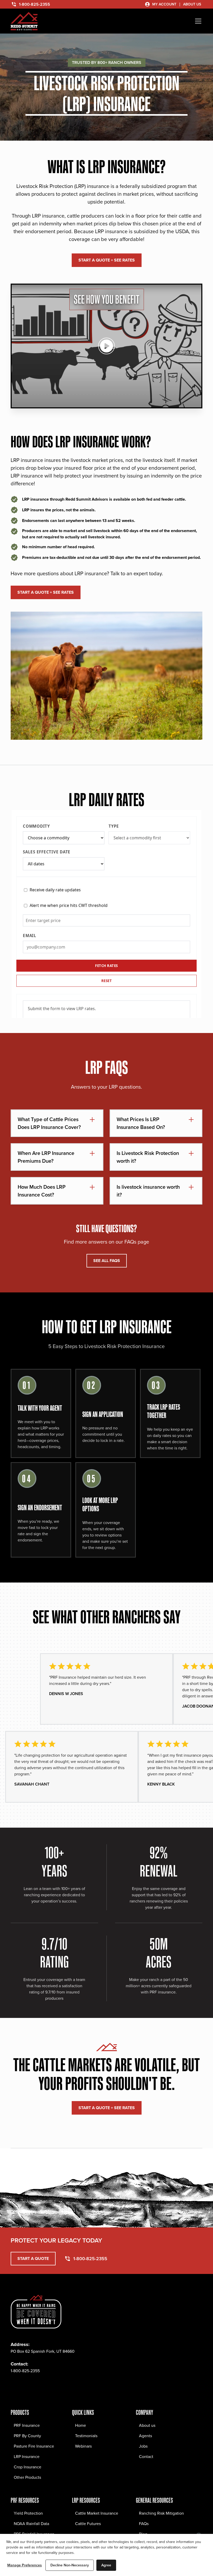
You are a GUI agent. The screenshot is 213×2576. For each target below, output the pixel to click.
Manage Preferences (25, 2565)
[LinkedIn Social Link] (49, 2386)
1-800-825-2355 (25, 2371)
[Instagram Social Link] (26, 2386)
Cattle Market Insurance (97, 2513)
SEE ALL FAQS (107, 1261)
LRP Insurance (27, 2456)
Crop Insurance (28, 2467)
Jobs (143, 2446)
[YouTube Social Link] (61, 2386)
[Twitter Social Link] (38, 2386)
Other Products (27, 2477)
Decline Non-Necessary (70, 2565)
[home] (24, 21)
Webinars (83, 2446)
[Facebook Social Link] (15, 2386)
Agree (106, 2565)
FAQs (144, 2523)
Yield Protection (28, 2513)
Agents (145, 2436)
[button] (197, 21)
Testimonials (86, 2436)
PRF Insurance (27, 2425)
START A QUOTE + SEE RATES (107, 260)
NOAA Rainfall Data (31, 2523)
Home (81, 2425)
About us (147, 2425)
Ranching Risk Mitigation (161, 2513)
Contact (146, 2456)
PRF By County (27, 2436)
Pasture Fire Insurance (34, 2446)
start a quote (33, 2258)
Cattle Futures (88, 2523)
